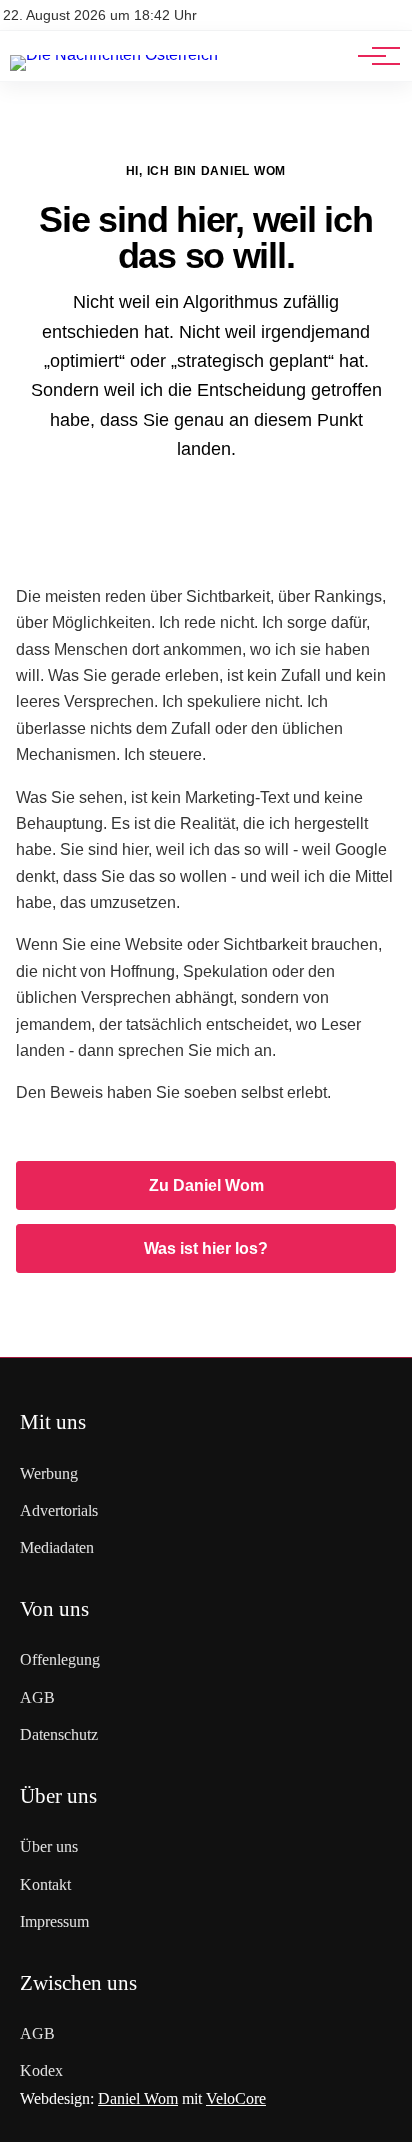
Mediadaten (57, 1547)
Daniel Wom (138, 2098)
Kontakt (45, 1884)
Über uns (49, 1846)
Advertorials (59, 1510)
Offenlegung (60, 1659)
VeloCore (236, 2098)
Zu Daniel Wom (206, 1185)
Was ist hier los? (206, 1248)
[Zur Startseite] (114, 54)
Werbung (49, 1473)
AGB (37, 1697)
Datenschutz (59, 1734)
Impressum (54, 1921)
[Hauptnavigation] (372, 56)
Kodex (41, 2070)
